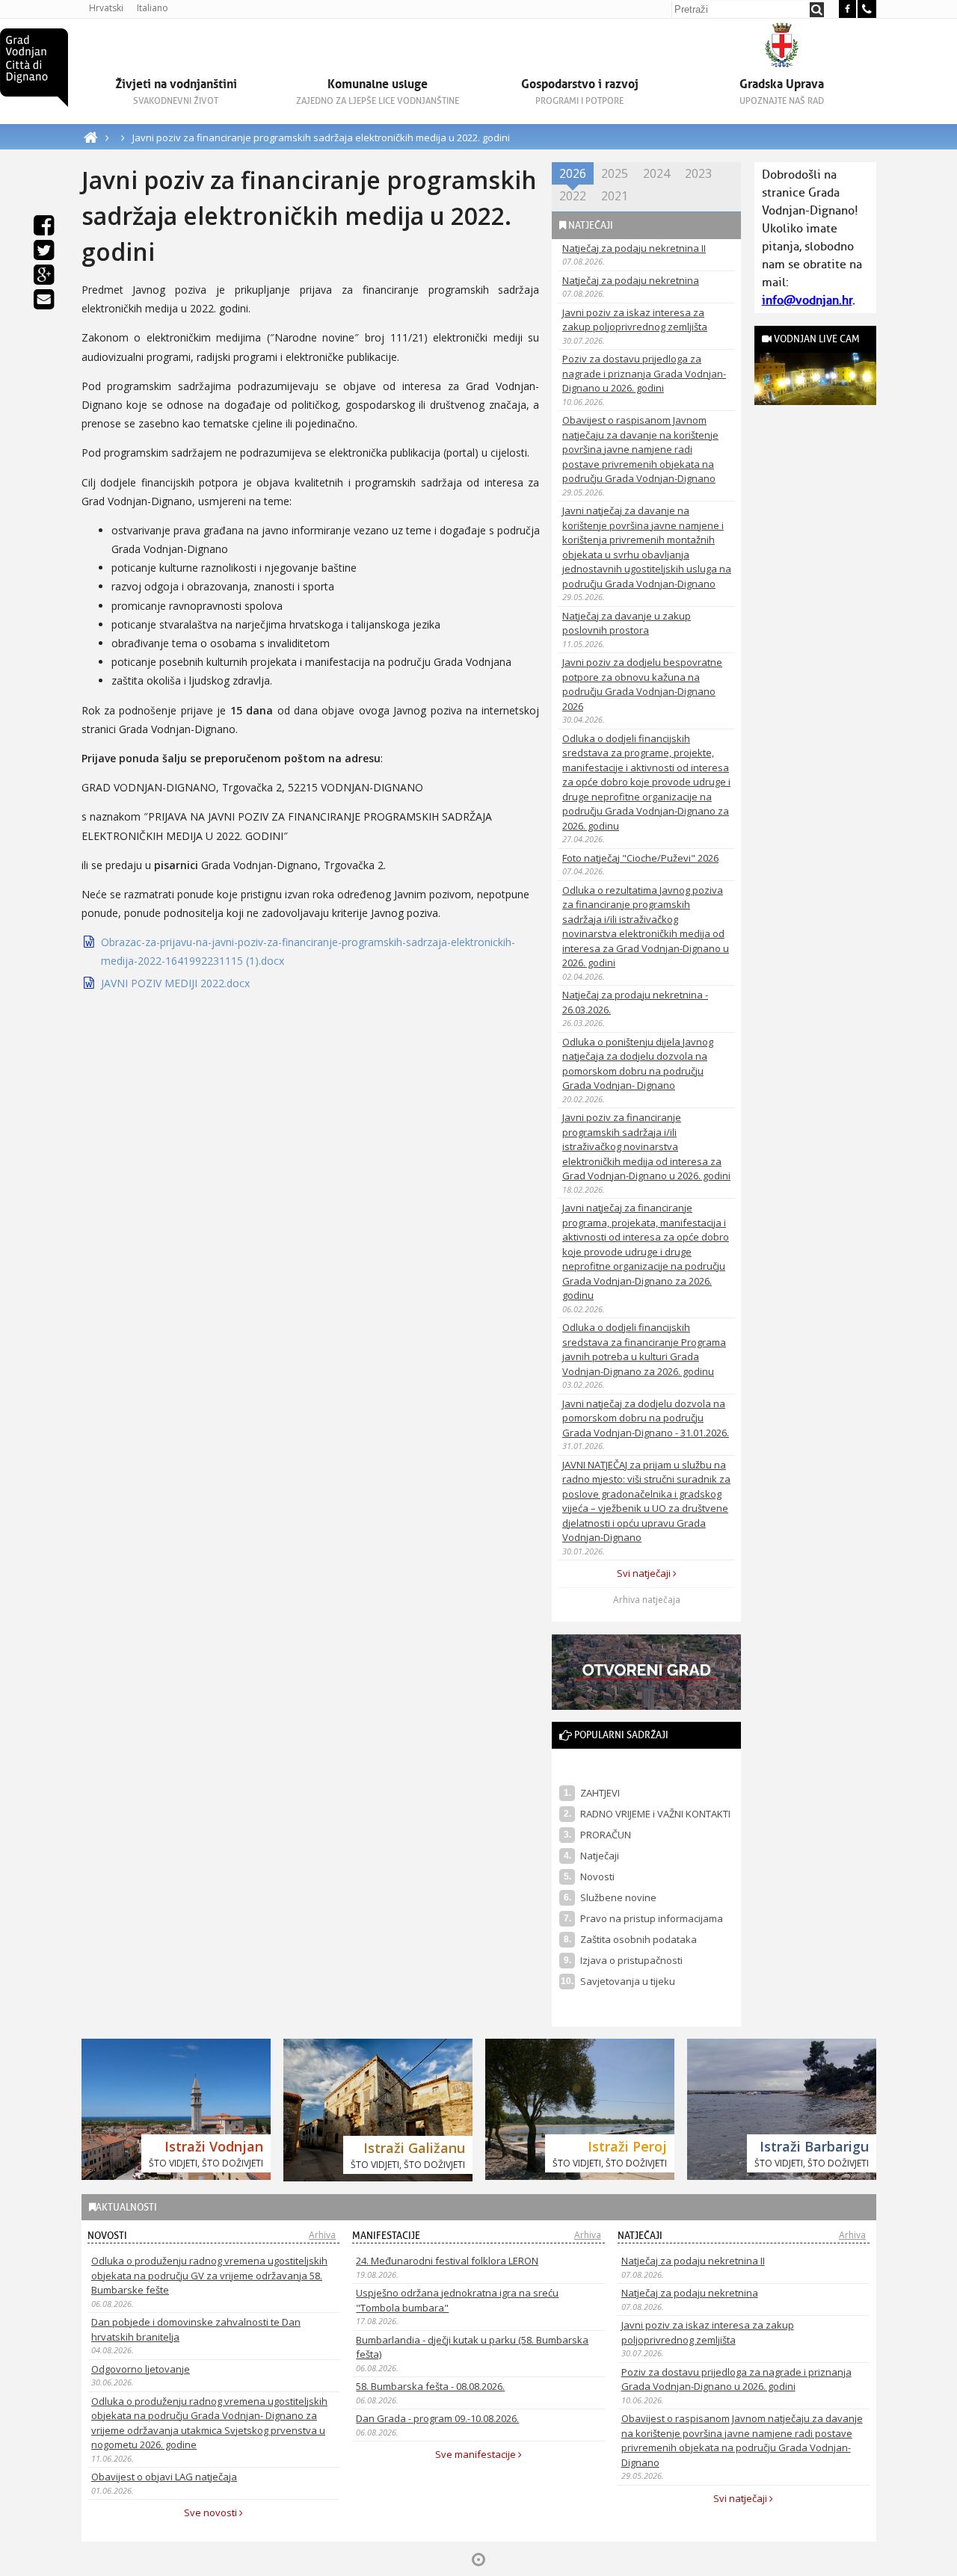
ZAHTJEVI (600, 1793)
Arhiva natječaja (647, 1600)
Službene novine (618, 1897)
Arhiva (322, 2235)
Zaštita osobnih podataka (638, 1939)
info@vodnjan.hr (807, 300)
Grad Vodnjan (34, 68)
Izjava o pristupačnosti (631, 1960)
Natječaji (600, 1856)
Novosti (597, 1877)
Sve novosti (212, 2512)
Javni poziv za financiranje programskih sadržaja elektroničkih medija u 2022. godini (321, 138)
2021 (615, 196)
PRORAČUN (606, 1835)
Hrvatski (106, 8)
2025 (615, 173)
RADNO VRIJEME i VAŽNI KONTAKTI (655, 1814)
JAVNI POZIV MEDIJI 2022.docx (175, 983)
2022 (573, 196)
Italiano (153, 8)
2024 (656, 173)
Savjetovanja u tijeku (628, 1981)
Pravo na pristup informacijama (652, 1918)
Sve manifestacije (477, 2454)
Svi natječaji (645, 1573)
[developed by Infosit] (478, 2560)
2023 (698, 173)
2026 (573, 173)
